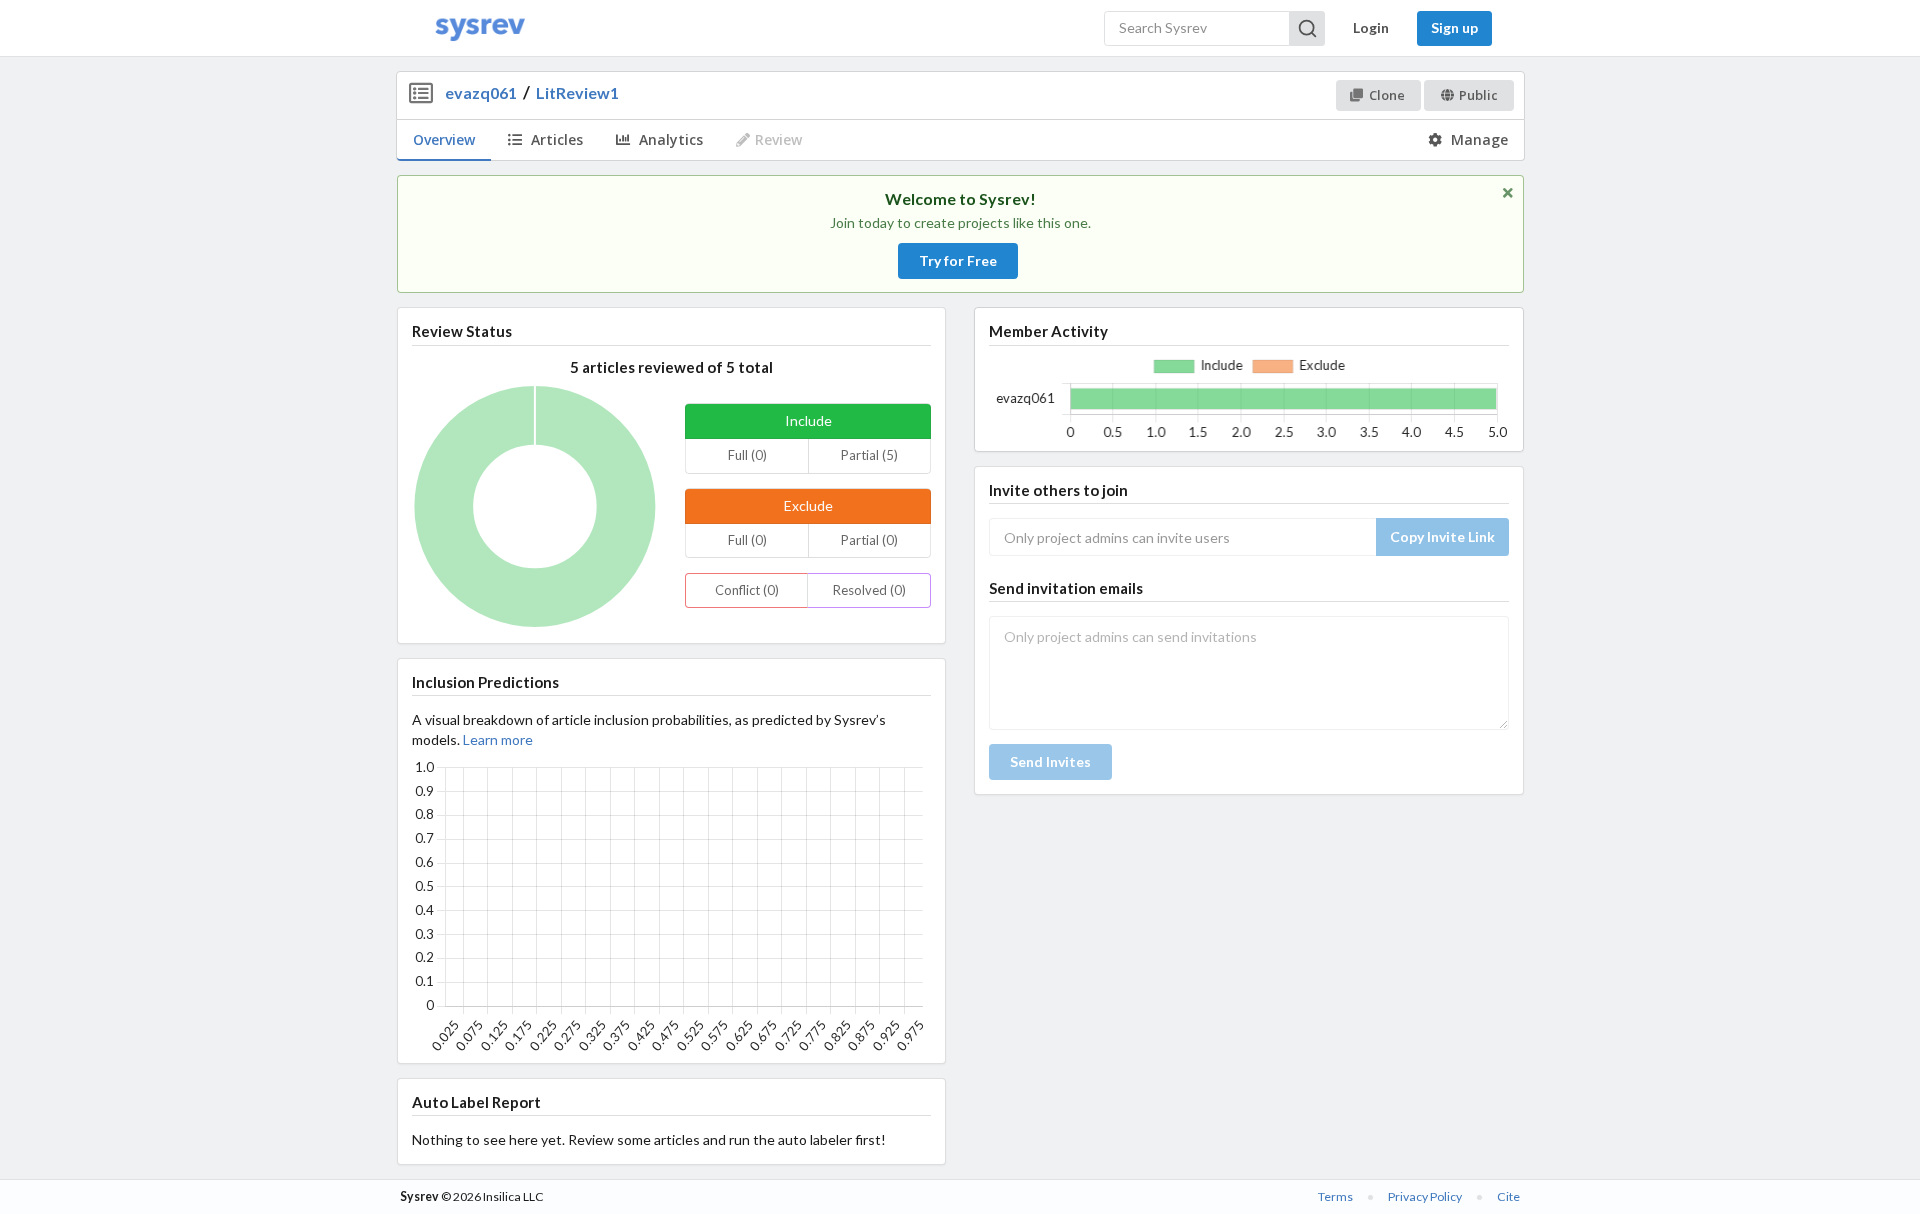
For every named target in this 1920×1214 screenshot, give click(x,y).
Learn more (498, 739)
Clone (1387, 95)
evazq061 (481, 92)
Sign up (1454, 27)
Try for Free (958, 260)
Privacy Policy (1425, 1196)
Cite (1508, 1196)
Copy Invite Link (1442, 536)
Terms (1335, 1196)
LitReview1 (577, 92)
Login (1371, 27)
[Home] (480, 28)
